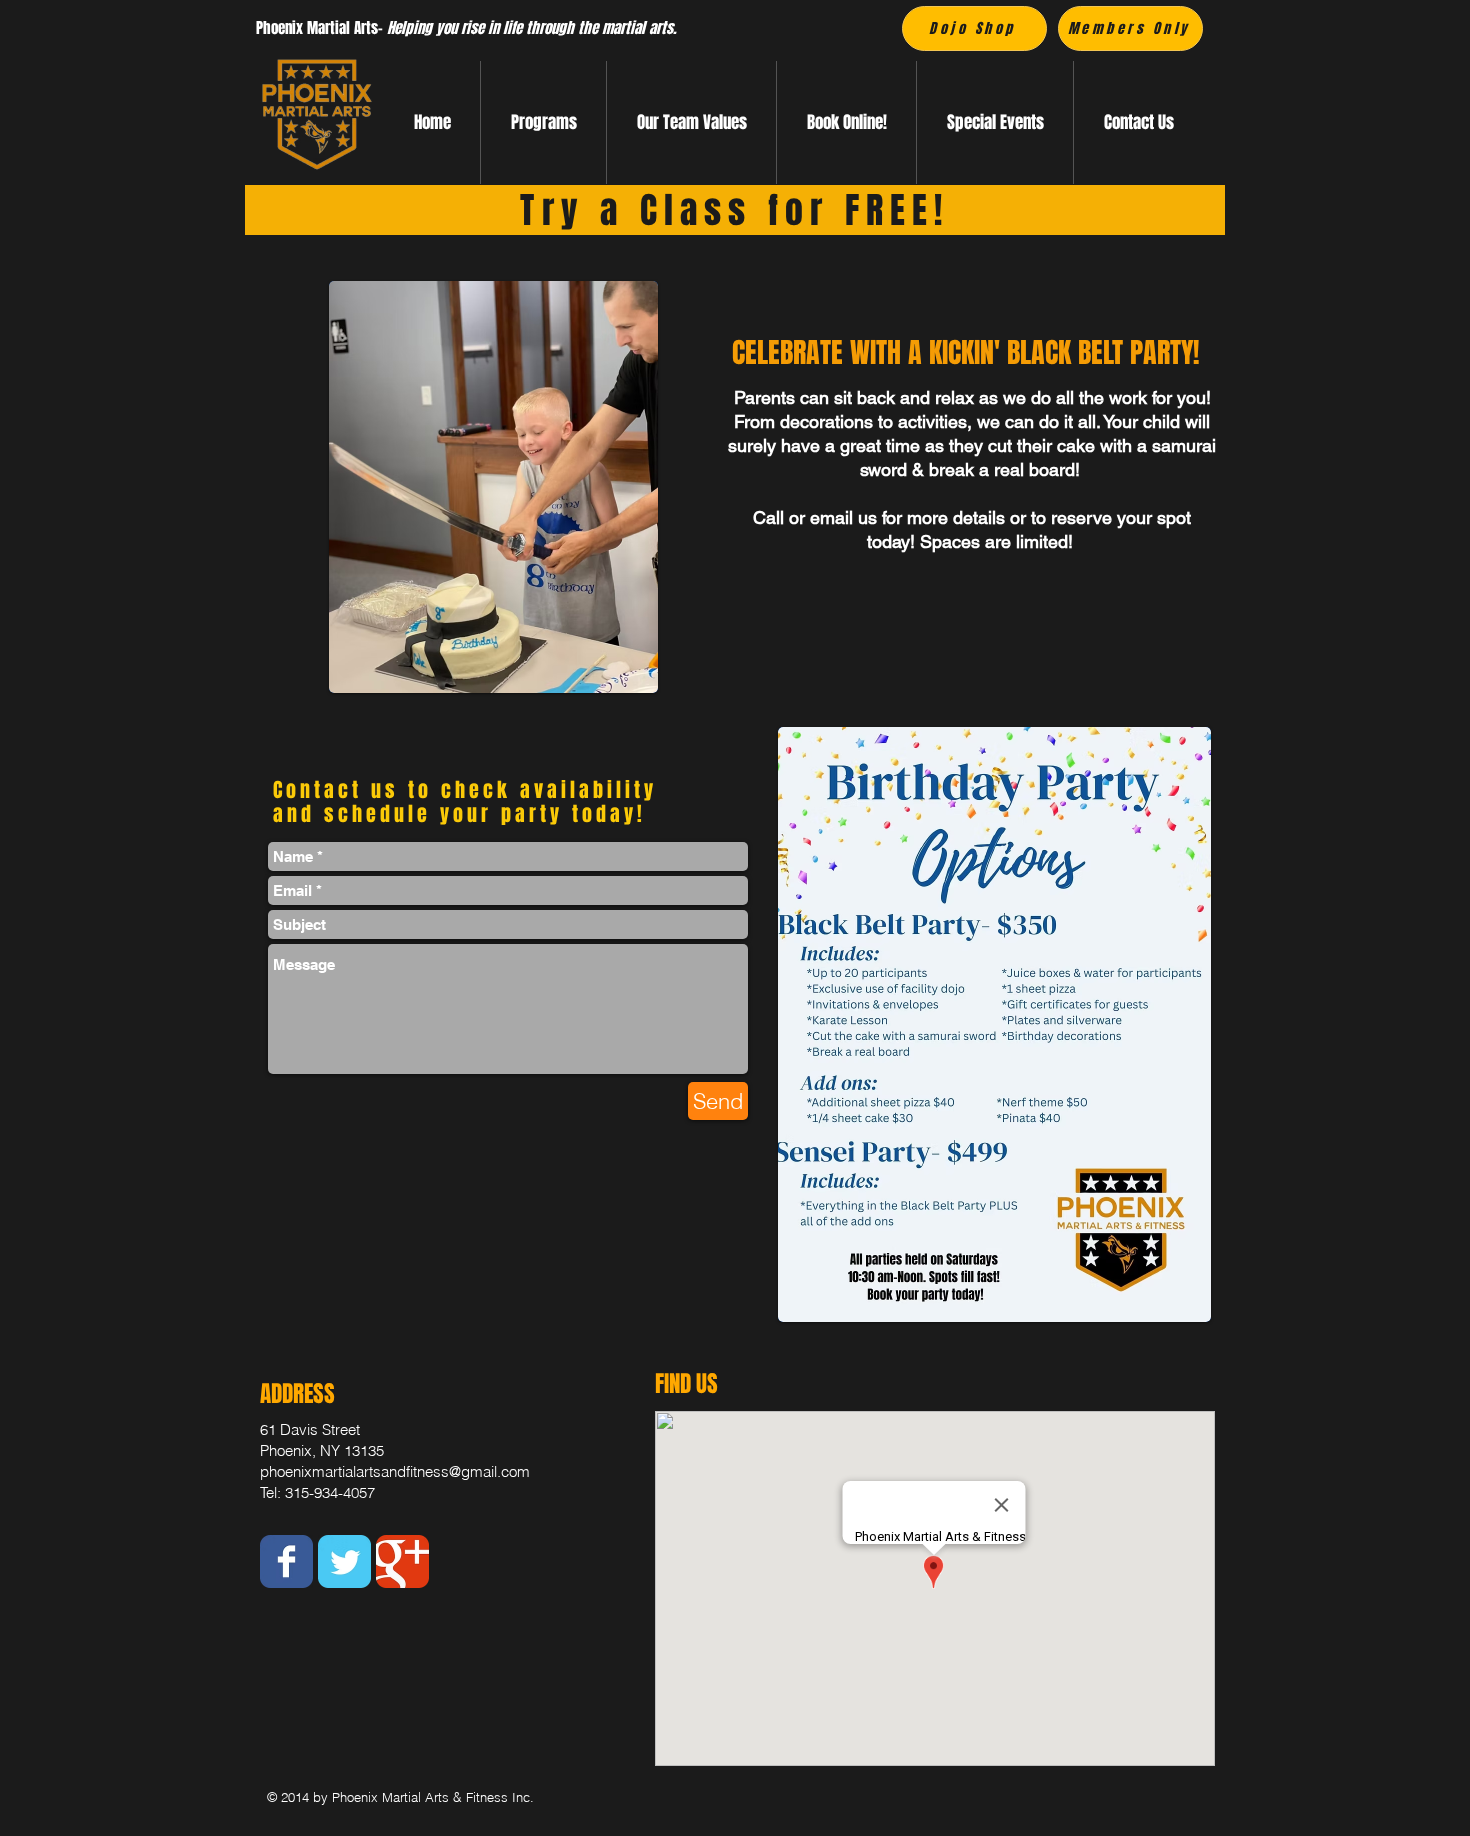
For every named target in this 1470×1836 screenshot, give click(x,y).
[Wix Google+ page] (402, 1561)
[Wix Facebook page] (286, 1561)
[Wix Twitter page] (344, 1561)
